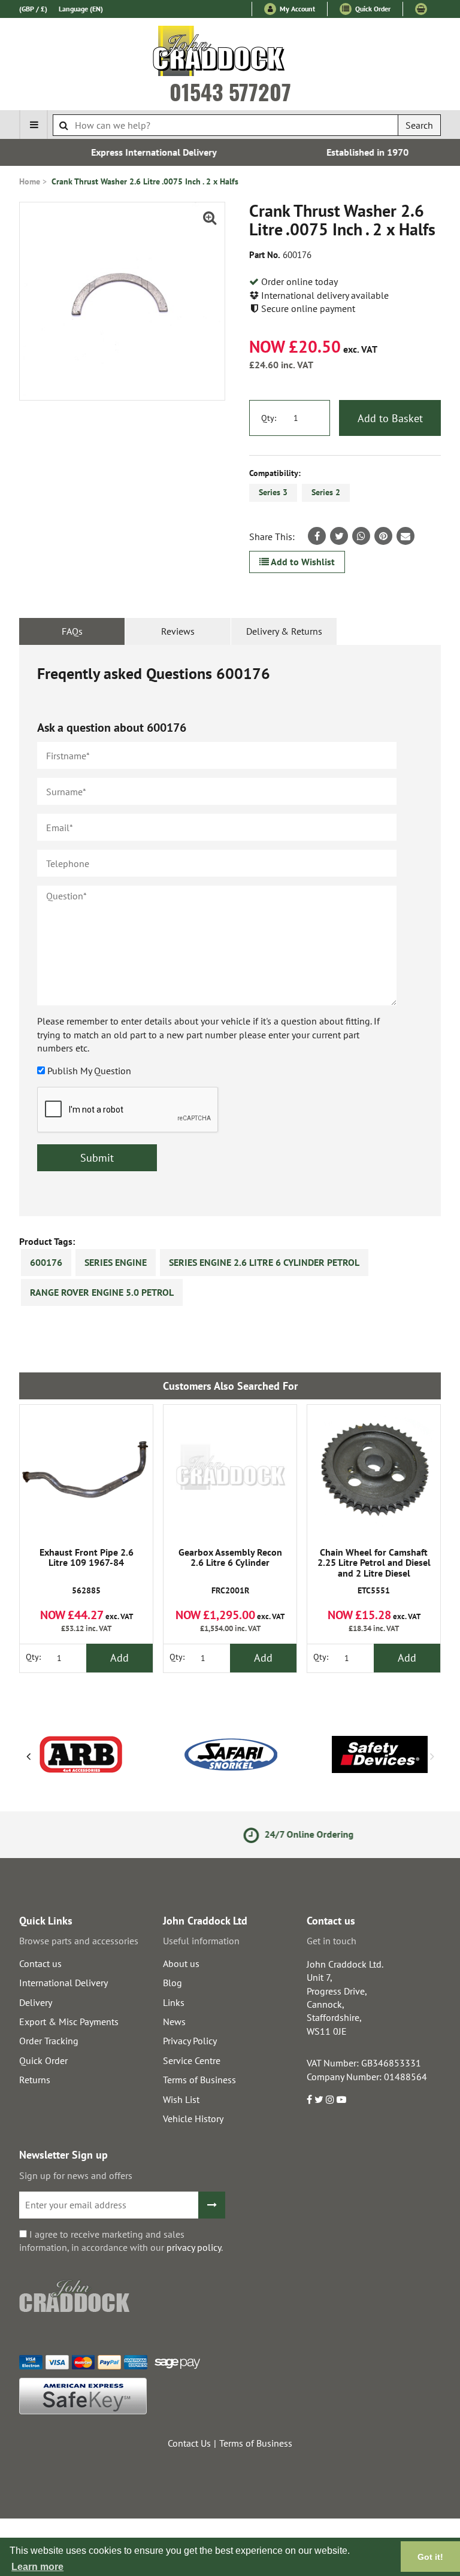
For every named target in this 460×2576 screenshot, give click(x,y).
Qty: (269, 418)
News (174, 2022)
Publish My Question (89, 1071)
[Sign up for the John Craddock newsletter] (212, 2205)
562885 (87, 1572)
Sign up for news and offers (76, 2175)
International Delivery (63, 1983)
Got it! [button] (430, 2557)
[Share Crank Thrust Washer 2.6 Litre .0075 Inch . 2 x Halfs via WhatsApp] (361, 536)
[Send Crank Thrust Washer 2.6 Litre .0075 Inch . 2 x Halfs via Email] (405, 536)
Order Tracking (49, 2041)
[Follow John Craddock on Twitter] (319, 2099)
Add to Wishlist (302, 562)
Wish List (181, 2099)
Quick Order (372, 9)
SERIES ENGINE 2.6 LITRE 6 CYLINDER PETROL (264, 1262)
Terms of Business (199, 2080)
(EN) (81, 9)
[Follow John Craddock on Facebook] (309, 2099)
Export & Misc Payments (69, 2022)
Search (419, 125)
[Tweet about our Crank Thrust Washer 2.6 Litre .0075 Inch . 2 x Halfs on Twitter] (339, 536)
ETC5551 (374, 1572)
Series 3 (273, 492)
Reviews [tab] (178, 631)
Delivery (36, 2002)
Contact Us (189, 2443)
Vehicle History (193, 2119)
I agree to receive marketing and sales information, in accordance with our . (121, 2241)
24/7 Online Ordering (250, 1834)
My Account (296, 9)
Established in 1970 (341, 152)
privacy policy (194, 2247)
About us (181, 1963)
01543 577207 (230, 92)
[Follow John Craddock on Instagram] (330, 2099)
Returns (35, 2080)
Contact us (40, 1963)
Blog (172, 1983)
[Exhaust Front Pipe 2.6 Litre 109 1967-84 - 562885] (86, 1471)
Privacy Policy (190, 2041)
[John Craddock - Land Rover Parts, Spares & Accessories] (230, 53)
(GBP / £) (33, 9)
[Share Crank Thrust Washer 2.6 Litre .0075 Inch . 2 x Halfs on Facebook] (317, 536)
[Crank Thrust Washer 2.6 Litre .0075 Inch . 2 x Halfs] (122, 301)
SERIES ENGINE (116, 1262)
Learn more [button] (37, 2567)
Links (174, 2002)
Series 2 (326, 492)
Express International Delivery (127, 152)
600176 (46, 1262)
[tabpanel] (230, 931)
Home (30, 181)
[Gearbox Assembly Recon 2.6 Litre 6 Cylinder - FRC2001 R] (230, 1471)
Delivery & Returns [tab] (284, 631)
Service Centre (192, 2060)
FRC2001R (230, 1572)
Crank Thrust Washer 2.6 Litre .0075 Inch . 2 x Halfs (145, 181)
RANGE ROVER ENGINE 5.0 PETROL (102, 1292)
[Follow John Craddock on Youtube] (341, 2099)
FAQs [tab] (72, 631)
